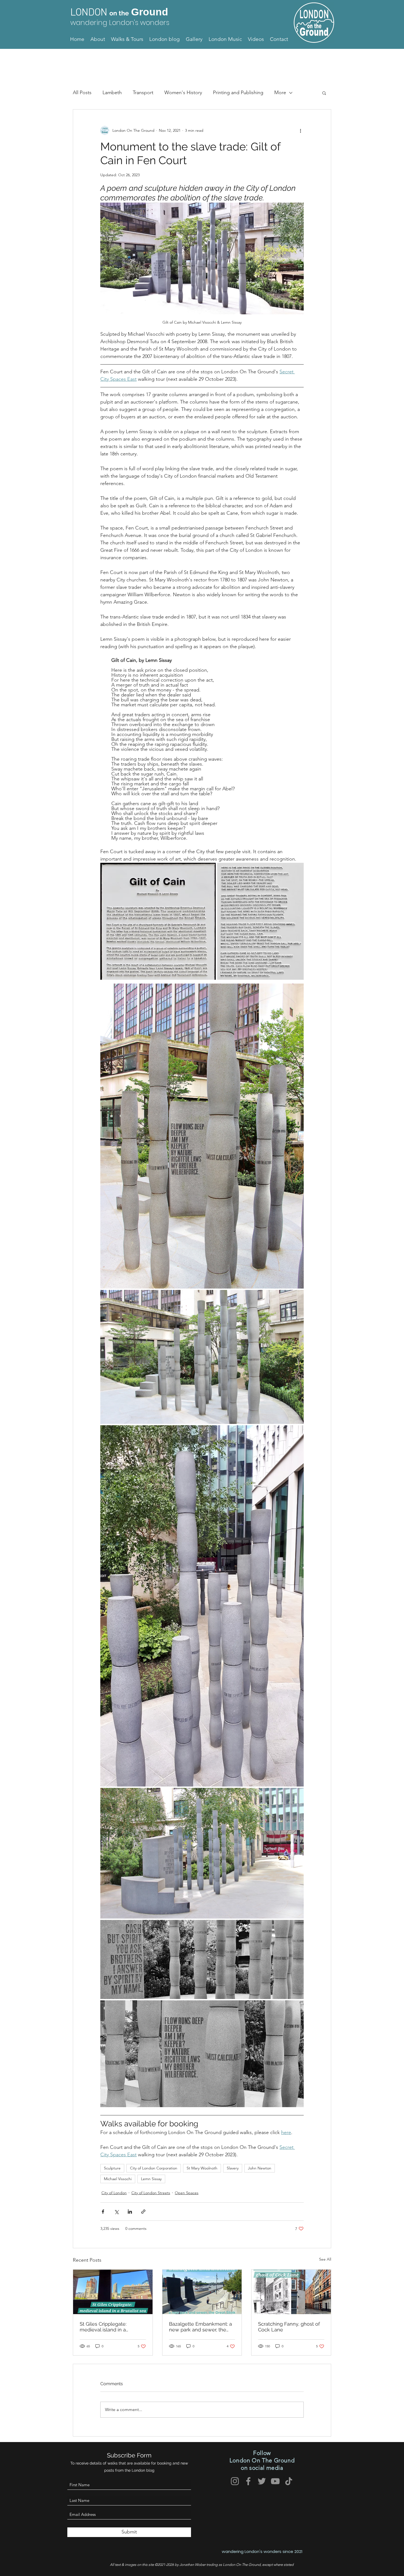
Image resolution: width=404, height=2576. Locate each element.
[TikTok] (289, 2481)
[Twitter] (262, 2481)
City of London (114, 2193)
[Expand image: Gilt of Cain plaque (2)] (260, 921)
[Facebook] (248, 2481)
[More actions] (300, 130)
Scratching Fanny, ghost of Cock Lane (289, 2327)
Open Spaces (187, 2193)
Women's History (183, 93)
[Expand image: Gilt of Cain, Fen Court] (202, 1136)
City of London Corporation (154, 2168)
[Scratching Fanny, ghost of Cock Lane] (291, 2292)
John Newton (260, 2168)
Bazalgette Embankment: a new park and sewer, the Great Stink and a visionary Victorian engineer (200, 2327)
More (280, 93)
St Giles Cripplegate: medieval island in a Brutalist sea (103, 2327)
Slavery (233, 2168)
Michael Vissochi (118, 2179)
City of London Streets (151, 2193)
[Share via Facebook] (103, 2212)
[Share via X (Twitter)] (116, 2212)
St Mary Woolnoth (202, 2168)
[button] (324, 93)
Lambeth (112, 93)
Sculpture (112, 2168)
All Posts (82, 93)
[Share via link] (143, 2212)
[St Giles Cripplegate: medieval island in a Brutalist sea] (113, 2292)
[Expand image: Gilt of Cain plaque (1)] (158, 921)
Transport (143, 93)
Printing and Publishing (238, 93)
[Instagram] (235, 2481)
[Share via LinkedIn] (130, 2212)
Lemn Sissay (151, 2179)
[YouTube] (275, 2481)
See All (325, 2259)
